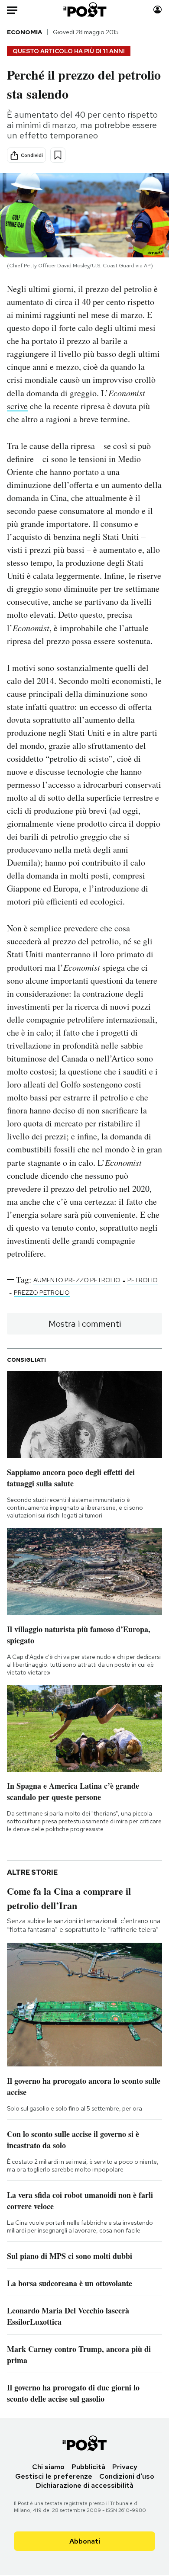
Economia (24, 32)
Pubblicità (88, 2467)
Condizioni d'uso (127, 2476)
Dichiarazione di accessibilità (85, 2485)
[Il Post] (84, 10)
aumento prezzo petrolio (77, 1280)
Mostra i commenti (85, 1324)
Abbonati (85, 2541)
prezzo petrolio (42, 1293)
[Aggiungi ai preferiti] (58, 155)
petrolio (143, 1280)
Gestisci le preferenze (54, 2476)
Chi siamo (48, 2467)
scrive (17, 406)
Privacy (125, 2467)
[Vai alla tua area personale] (158, 10)
